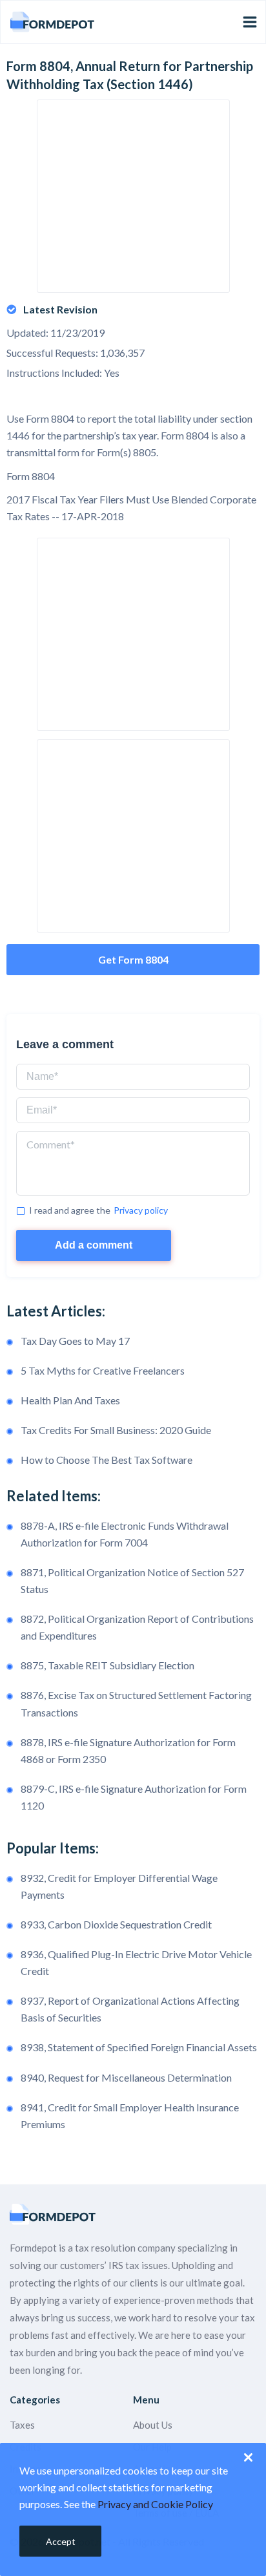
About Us (153, 2425)
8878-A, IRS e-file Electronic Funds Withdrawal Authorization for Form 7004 (125, 1534)
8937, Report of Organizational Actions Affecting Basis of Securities (130, 2009)
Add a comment (94, 1245)
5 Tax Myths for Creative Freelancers (103, 1370)
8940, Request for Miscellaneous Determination (126, 2077)
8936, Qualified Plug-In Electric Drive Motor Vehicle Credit (136, 1962)
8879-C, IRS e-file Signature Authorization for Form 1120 (134, 1797)
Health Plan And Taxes (70, 1400)
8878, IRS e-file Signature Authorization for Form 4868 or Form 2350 (128, 1750)
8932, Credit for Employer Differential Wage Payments (119, 1886)
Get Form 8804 (133, 959)
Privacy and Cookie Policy (155, 2504)
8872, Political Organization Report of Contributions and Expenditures (137, 1627)
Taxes (22, 2425)
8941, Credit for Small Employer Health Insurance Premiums (130, 2116)
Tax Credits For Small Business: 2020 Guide (116, 1430)
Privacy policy (141, 1210)
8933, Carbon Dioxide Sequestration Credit (116, 1924)
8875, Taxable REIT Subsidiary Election (107, 1665)
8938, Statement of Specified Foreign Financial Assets (139, 2047)
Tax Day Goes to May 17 (75, 1341)
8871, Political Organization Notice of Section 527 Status (132, 1580)
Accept (61, 2541)
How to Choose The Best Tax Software (107, 1460)
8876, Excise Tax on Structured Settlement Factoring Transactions (136, 1703)
